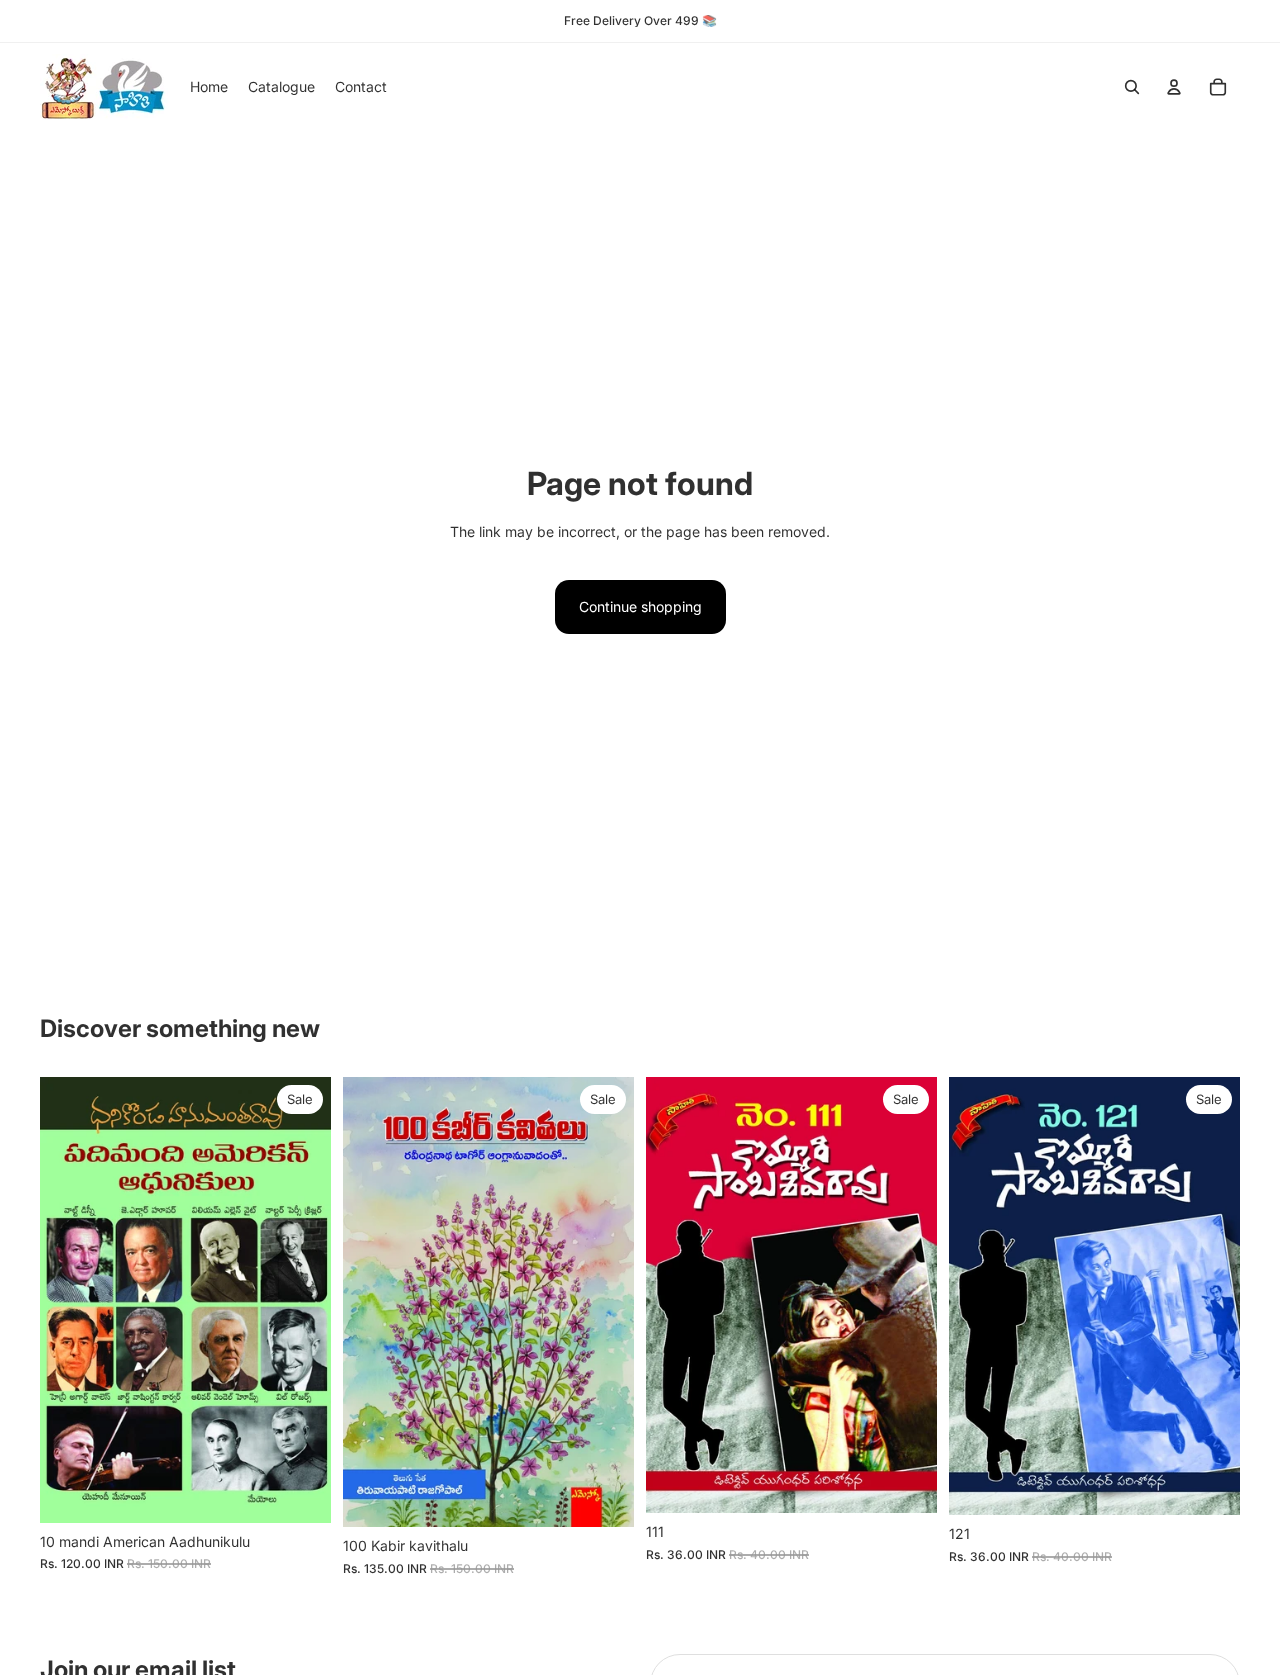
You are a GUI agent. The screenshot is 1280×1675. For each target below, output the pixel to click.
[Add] (300, 1492)
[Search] (1132, 87)
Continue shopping (640, 606)
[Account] (1174, 87)
